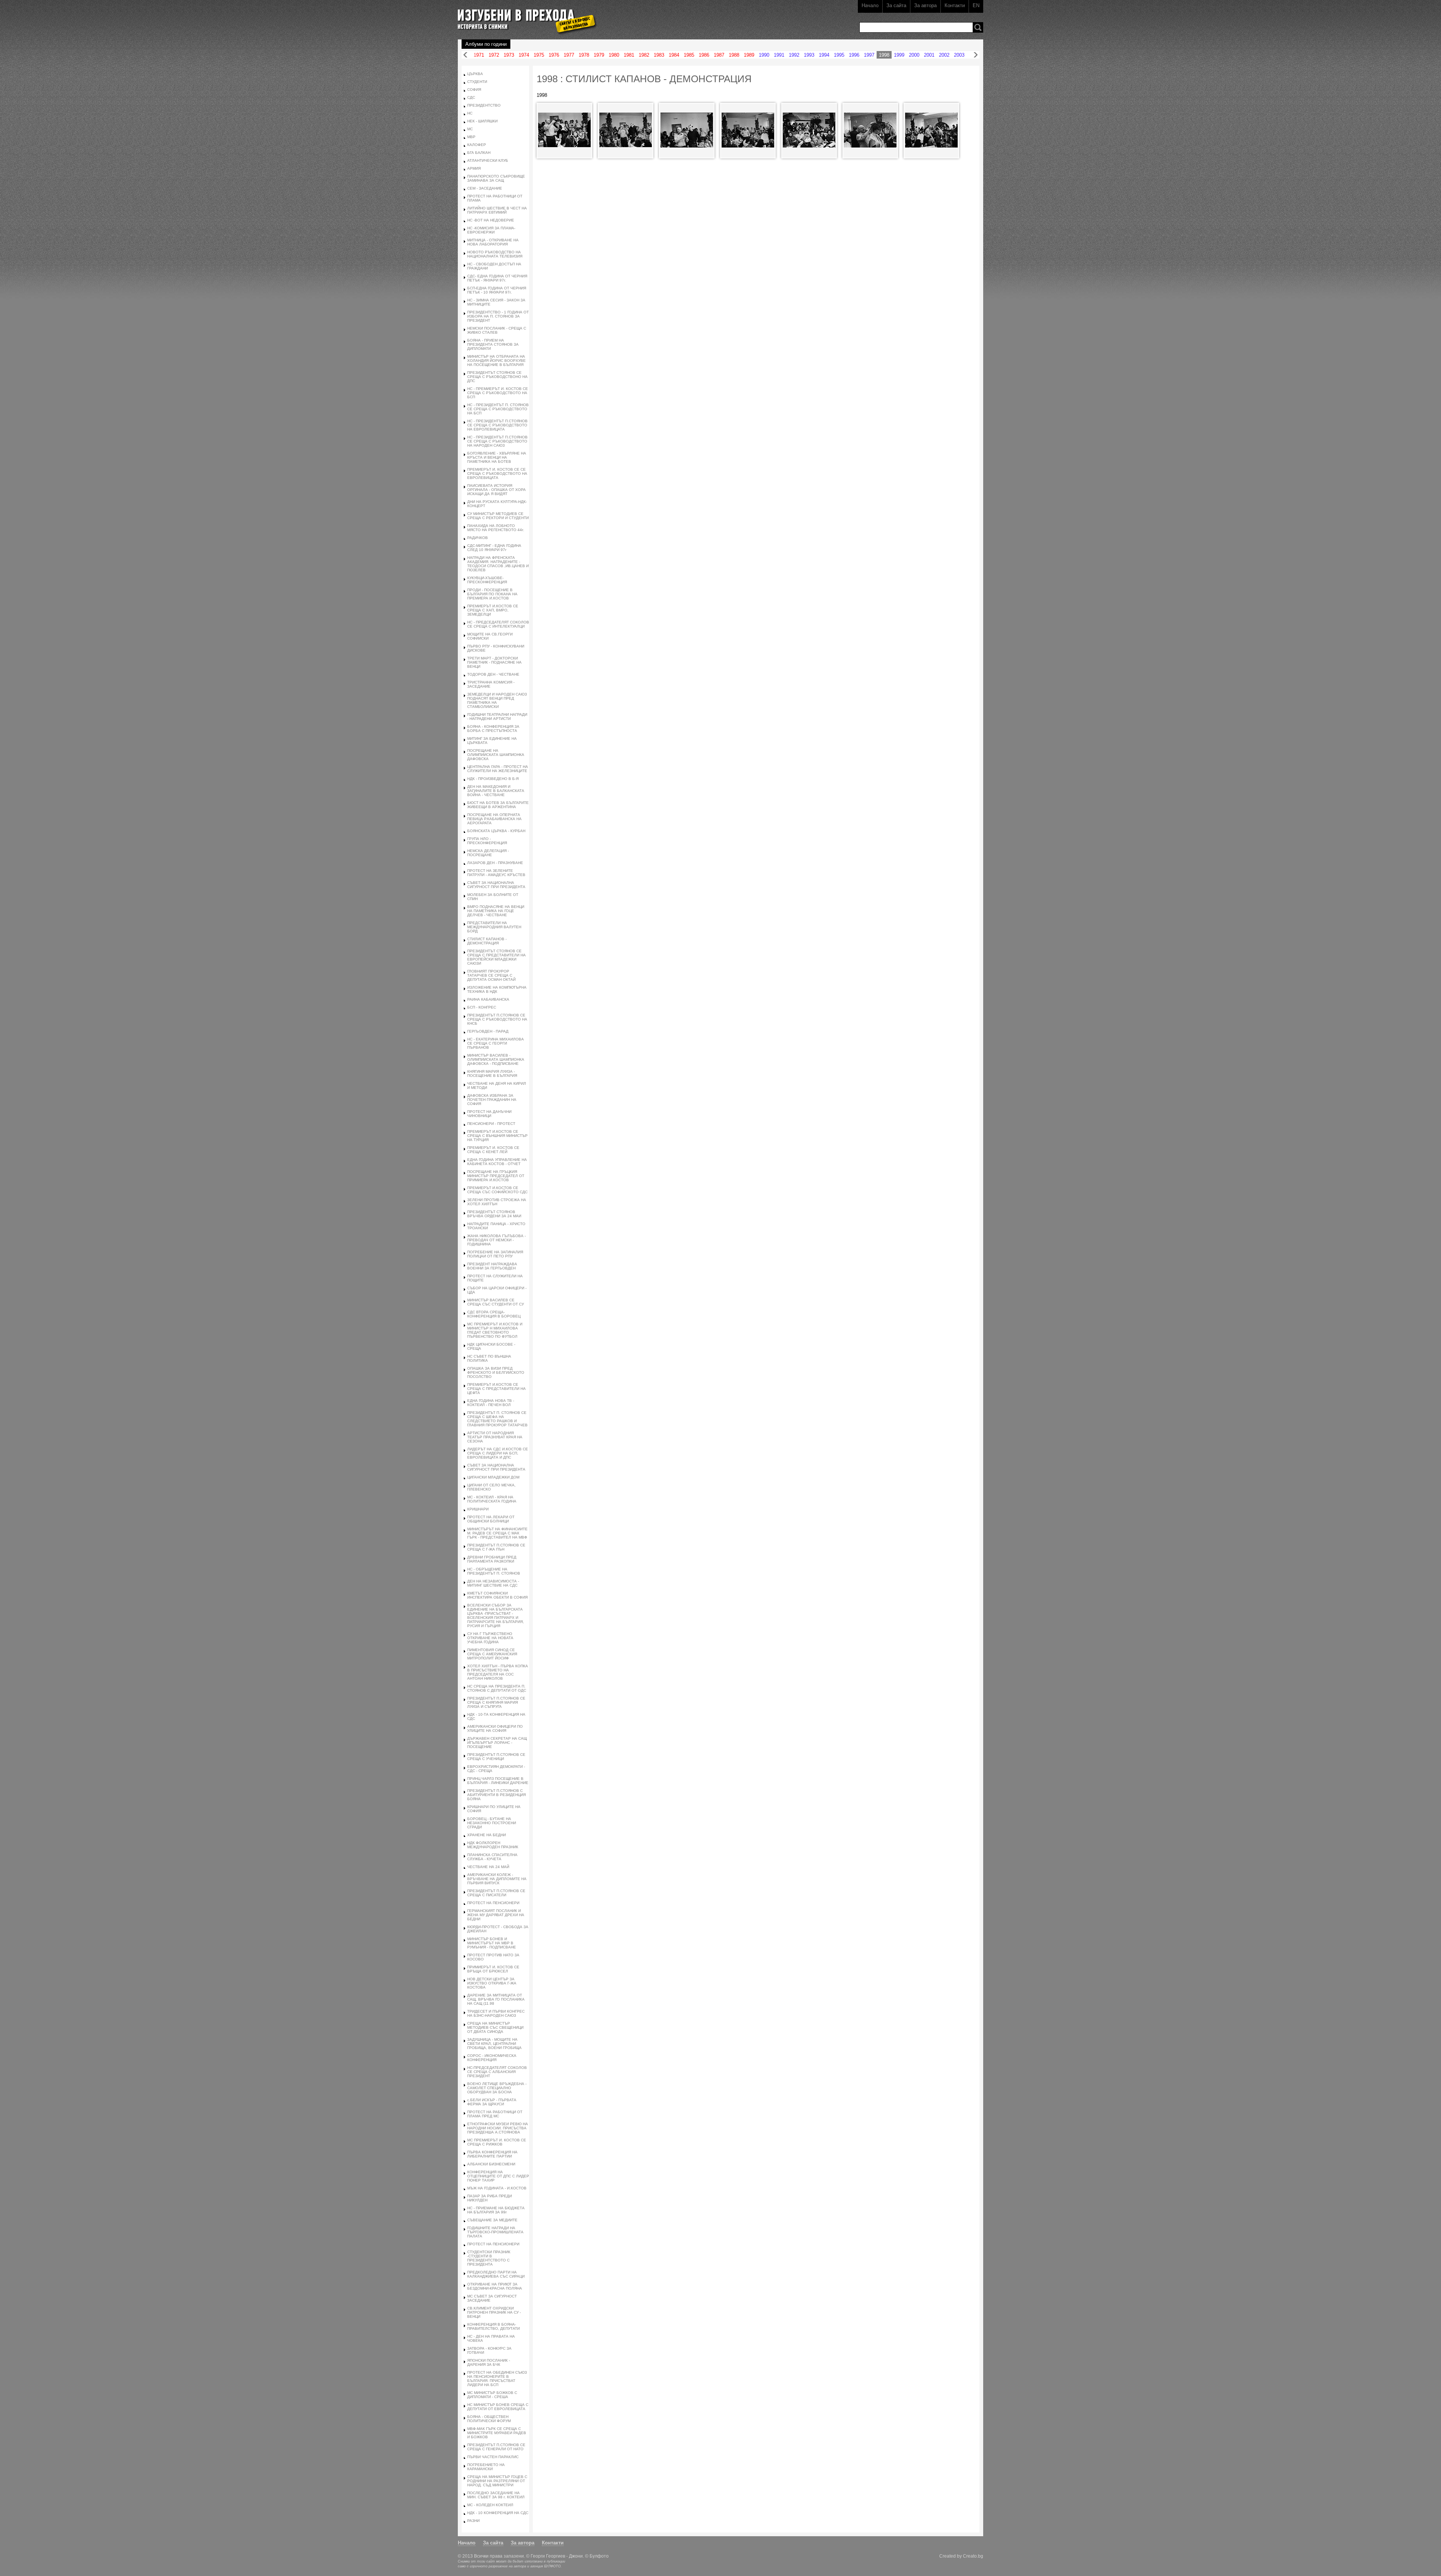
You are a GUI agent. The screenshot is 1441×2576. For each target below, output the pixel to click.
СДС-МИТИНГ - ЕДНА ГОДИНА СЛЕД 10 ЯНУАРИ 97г (494, 548)
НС (470, 113)
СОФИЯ (474, 90)
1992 (794, 55)
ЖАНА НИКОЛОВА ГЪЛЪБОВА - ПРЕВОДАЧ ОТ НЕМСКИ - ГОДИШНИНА (496, 1240)
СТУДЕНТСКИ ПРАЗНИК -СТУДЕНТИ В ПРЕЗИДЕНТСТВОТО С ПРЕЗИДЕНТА (489, 2258)
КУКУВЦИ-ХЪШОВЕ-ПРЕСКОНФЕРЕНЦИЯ (487, 580)
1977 (569, 55)
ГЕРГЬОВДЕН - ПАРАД (488, 1031)
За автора (925, 5)
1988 (734, 55)
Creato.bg (973, 2556)
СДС (471, 97)
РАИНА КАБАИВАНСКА (488, 999)
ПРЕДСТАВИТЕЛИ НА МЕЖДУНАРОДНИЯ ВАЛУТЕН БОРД (494, 927)
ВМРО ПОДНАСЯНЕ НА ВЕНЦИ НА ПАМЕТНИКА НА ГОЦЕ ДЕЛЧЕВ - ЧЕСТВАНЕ (496, 911)
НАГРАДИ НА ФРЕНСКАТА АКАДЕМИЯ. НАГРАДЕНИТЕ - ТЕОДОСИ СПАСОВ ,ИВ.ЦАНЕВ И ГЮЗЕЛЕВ (498, 564)
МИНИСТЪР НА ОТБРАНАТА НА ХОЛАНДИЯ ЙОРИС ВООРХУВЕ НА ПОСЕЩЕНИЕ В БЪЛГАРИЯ (496, 361)
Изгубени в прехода (524, 16)
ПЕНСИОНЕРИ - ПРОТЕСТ (491, 1124)
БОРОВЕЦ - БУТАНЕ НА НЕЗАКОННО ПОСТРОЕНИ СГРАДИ (492, 1823)
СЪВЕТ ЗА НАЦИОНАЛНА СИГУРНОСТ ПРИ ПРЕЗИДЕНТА (496, 885)
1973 (509, 55)
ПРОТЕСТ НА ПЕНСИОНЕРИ (493, 1903)
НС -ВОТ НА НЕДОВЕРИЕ (491, 220)
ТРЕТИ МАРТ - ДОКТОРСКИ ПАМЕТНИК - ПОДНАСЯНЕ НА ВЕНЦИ (494, 662)
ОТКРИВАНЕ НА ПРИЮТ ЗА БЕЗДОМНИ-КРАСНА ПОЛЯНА (495, 2286)
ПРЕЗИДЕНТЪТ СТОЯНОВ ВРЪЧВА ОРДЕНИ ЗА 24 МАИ (494, 1214)
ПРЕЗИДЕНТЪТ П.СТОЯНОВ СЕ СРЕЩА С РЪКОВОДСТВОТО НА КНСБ (497, 1019)
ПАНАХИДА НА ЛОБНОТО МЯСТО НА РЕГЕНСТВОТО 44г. (496, 528)
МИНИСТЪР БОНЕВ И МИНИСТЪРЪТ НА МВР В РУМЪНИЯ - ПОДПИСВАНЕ (492, 1943)
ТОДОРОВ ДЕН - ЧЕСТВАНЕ (493, 674)
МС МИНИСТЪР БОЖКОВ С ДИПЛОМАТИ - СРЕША (492, 2395)
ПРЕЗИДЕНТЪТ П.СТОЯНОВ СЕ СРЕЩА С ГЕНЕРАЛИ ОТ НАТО (496, 2447)
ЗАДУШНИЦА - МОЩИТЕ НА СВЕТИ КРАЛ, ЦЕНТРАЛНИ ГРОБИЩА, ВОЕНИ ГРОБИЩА (494, 2044)
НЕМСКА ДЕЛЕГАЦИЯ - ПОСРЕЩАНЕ (488, 853)
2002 (944, 55)
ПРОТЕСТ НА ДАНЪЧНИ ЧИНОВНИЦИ (489, 1114)
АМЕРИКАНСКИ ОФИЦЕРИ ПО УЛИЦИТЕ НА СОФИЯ (495, 1728)
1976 (554, 55)
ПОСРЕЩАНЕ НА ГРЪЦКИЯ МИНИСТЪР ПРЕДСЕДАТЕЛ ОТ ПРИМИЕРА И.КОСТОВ (496, 1176)
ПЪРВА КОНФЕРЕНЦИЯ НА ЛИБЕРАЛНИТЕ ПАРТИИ (492, 2154)
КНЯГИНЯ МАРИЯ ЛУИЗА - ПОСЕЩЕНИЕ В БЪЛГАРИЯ (492, 1073)
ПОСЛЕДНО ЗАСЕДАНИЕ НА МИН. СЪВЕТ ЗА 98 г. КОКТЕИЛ (496, 2495)
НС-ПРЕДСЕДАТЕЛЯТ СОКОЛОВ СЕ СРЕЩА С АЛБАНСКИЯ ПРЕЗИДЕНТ (497, 2072)
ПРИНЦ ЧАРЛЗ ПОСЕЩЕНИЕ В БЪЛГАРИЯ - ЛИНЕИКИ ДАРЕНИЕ (498, 1781)
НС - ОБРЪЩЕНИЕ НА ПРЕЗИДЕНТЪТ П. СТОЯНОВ (494, 1571)
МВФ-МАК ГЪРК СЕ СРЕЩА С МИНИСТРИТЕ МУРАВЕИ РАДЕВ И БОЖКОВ (497, 2433)
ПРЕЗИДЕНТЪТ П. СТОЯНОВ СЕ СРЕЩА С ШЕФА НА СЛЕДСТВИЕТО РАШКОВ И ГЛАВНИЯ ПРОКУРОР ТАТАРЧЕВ (497, 1419)
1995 (839, 55)
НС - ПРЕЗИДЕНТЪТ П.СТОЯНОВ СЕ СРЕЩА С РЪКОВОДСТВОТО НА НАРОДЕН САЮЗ (497, 441)
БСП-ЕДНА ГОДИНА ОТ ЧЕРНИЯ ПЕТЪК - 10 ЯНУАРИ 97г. (497, 290)
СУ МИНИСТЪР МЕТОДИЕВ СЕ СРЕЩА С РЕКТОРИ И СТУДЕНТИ (498, 516)
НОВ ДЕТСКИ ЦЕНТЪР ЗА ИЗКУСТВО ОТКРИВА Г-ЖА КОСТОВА (492, 1983)
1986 (704, 55)
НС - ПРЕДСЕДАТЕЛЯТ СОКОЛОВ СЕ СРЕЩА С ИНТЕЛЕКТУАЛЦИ (498, 624)
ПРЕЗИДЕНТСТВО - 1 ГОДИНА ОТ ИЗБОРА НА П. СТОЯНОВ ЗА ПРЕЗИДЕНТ (498, 316)
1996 (854, 55)
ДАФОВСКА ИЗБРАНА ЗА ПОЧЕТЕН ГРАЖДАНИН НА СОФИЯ (492, 1100)
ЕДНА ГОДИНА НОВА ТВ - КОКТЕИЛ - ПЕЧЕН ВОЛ (491, 1403)
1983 (659, 55)
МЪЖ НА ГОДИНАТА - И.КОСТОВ (497, 2188)
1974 (524, 55)
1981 (629, 55)
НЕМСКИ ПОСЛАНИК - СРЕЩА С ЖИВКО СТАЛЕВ (497, 330)
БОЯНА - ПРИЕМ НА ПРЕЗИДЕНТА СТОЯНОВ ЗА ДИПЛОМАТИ (493, 344)
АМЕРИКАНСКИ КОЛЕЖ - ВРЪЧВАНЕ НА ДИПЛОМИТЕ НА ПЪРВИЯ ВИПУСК (497, 1879)
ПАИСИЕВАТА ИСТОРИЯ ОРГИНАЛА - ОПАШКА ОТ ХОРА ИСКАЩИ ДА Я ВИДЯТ (496, 490)
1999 (899, 55)
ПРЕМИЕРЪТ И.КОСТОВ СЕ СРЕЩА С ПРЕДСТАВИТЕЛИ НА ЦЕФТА (496, 1389)
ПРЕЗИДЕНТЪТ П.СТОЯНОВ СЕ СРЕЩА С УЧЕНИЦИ (496, 1757)
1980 (614, 55)
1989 (749, 55)
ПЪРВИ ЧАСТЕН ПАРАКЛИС (493, 2457)
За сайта (896, 5)
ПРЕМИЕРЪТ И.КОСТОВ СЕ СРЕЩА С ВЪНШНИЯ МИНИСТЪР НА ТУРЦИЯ (497, 1136)
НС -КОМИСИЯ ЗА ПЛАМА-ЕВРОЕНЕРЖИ (491, 230)
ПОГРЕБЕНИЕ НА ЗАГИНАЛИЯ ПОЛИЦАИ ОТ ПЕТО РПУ (495, 1254)
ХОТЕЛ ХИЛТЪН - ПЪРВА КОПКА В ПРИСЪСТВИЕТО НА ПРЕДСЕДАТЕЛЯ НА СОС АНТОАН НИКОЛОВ (498, 1672)
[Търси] (978, 27)
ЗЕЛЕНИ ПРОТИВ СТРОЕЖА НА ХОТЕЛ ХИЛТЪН (497, 1202)
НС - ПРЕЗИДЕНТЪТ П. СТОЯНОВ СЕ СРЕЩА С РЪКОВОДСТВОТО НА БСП (498, 409)
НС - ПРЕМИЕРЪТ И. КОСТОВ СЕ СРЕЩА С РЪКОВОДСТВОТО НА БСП (498, 393)
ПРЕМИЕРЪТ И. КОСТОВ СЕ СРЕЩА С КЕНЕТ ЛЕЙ (493, 1150)
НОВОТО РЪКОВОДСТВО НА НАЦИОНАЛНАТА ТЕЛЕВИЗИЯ (495, 254)
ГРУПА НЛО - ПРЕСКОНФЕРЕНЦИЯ (487, 841)
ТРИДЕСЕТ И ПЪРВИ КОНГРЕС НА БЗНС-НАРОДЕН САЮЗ (496, 2013)
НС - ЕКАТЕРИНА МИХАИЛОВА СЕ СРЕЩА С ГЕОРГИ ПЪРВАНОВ (496, 1043)
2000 (914, 55)
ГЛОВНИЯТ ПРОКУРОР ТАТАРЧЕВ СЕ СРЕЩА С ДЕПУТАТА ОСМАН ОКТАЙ (491, 975)
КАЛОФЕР (477, 145)
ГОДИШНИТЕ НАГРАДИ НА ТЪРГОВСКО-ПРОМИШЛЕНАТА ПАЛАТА (495, 2232)
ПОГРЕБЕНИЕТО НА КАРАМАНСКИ (486, 2467)
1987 (719, 55)
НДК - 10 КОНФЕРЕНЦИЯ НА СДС (498, 2513)
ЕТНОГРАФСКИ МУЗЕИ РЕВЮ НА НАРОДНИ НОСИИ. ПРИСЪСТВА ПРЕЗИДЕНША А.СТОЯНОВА (498, 2128)
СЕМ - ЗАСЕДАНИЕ (485, 188)
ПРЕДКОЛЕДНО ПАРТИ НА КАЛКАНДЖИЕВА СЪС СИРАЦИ (496, 2274)
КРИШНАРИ (478, 1509)
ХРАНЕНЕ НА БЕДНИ (487, 1835)
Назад (465, 55)
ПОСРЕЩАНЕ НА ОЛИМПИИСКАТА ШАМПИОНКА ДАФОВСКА (496, 755)
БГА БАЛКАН (479, 153)
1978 (584, 55)
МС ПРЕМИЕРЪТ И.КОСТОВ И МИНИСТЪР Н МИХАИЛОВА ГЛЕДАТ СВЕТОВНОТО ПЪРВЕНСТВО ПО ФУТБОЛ (495, 1330)
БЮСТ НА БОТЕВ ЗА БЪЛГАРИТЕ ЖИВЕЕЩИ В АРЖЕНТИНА (498, 805)
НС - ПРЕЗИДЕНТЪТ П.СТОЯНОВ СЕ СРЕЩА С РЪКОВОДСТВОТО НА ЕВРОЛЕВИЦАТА (497, 425)
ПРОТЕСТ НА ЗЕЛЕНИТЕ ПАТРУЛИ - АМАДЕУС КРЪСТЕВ (496, 873)
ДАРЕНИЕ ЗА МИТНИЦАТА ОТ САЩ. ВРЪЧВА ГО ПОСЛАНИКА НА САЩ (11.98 (496, 1999)
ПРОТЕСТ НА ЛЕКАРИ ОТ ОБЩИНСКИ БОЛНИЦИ (491, 1519)
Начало (870, 5)
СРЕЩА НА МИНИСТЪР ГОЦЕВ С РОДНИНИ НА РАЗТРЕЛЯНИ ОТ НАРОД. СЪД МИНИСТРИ (497, 2481)
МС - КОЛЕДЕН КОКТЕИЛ (490, 2505)
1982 (644, 55)
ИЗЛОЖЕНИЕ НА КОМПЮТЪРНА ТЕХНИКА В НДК (497, 989)
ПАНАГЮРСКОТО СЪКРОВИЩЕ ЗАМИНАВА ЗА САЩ (496, 178)
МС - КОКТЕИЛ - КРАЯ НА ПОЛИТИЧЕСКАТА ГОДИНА (492, 1499)
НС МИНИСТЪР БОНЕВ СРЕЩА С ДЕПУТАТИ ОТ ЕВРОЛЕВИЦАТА (498, 2407)
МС (470, 129)
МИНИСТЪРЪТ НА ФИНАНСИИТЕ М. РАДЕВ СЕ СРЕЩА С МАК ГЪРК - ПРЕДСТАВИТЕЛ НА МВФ (497, 1533)
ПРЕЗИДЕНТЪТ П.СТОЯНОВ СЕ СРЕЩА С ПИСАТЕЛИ (496, 1893)
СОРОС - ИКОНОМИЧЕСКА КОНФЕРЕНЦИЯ (492, 2058)
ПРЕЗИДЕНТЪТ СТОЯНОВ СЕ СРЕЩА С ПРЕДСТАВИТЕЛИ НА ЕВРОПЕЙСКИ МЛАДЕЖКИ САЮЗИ (496, 957)
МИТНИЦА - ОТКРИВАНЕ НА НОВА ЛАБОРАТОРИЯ (493, 242)
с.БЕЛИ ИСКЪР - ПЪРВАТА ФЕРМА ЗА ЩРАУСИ (492, 2102)
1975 (539, 55)
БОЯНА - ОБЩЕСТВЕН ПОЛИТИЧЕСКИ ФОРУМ (489, 2419)
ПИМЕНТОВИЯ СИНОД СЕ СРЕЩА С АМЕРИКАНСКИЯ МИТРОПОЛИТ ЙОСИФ (492, 1654)
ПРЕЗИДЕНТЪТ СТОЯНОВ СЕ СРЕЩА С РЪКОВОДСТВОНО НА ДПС (497, 377)
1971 (479, 55)
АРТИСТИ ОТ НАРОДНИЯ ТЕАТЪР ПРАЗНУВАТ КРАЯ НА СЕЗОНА (495, 1437)
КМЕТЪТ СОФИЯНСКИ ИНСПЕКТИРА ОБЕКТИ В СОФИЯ (497, 1595)
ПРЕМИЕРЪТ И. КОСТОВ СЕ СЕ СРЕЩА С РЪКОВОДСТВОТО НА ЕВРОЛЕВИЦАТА (497, 473)
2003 (959, 55)
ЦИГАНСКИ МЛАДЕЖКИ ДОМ (493, 1477)
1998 (884, 55)
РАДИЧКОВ (478, 538)
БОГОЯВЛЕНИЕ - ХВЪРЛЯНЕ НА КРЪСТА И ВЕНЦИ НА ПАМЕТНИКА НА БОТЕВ (497, 457)
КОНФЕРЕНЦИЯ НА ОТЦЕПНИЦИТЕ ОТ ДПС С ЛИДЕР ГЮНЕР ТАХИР (498, 2176)
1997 (869, 55)
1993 (809, 55)
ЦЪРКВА (475, 74)
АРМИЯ (474, 168)
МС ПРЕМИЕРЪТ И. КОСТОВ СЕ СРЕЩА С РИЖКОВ (497, 2142)
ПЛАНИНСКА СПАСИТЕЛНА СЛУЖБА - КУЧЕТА (492, 1857)
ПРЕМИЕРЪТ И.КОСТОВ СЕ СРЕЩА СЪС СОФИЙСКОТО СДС (497, 1190)
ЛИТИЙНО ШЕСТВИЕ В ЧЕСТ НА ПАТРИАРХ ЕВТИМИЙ (497, 210)
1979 (599, 55)
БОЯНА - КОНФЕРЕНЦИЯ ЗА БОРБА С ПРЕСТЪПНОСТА (493, 729)
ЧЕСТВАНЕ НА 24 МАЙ (488, 1867)
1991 (779, 55)
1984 (674, 55)
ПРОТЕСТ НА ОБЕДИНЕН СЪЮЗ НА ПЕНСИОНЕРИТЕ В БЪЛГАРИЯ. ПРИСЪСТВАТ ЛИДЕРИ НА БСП (497, 2379)
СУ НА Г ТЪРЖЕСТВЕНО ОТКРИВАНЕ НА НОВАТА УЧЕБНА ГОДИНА (490, 1638)
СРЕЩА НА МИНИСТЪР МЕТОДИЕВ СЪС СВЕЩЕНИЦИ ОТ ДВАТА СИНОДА (495, 2027)
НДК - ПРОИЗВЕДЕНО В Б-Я (493, 779)
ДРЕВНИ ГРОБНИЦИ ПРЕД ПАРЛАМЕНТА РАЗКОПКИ (492, 1559)
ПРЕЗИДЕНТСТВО (484, 105)
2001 (929, 55)
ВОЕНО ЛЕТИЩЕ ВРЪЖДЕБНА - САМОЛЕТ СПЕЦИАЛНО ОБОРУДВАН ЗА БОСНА (497, 2088)
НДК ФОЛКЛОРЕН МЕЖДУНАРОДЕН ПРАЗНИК (493, 1845)
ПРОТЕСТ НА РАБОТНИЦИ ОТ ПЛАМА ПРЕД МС (495, 2114)
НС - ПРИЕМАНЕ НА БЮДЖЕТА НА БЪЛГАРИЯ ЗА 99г (496, 2210)
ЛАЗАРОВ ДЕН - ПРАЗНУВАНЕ (495, 863)
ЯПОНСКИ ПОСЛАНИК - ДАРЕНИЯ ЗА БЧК (489, 2362)
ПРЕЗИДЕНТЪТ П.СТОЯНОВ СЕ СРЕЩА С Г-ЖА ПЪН (496, 1547)
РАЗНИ (473, 2521)
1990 (764, 55)
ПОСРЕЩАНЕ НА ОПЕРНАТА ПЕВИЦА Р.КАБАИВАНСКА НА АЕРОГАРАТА (494, 819)
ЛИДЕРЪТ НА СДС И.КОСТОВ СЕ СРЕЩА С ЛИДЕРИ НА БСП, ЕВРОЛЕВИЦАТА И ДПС (498, 1453)
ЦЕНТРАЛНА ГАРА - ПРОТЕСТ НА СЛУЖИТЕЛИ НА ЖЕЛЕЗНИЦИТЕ (498, 769)
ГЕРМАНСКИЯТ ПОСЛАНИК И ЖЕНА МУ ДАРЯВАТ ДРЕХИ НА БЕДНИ (496, 1915)
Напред (976, 55)
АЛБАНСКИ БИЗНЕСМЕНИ (491, 2164)
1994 (824, 55)
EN (976, 5)
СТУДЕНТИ (477, 82)
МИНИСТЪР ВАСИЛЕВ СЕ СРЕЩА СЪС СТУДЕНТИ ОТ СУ (496, 1302)
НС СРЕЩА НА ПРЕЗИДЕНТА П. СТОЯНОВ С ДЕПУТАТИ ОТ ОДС (497, 1688)
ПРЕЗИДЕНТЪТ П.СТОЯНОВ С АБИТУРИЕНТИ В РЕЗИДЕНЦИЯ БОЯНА (496, 1795)
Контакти (955, 5)
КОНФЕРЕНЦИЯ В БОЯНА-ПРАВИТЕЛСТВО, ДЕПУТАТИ (493, 2326)
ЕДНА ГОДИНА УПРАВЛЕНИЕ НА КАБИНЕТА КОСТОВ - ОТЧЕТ (497, 1162)
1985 (689, 55)
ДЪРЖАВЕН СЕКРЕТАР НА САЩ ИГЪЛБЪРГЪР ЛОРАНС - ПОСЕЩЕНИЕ (497, 1743)
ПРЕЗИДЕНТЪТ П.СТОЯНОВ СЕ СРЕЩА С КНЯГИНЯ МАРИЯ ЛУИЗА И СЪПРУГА (496, 1702)
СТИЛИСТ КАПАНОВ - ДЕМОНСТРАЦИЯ (487, 941)
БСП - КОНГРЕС (482, 1007)
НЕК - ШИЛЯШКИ (482, 121)
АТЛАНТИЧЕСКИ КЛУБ (488, 160)
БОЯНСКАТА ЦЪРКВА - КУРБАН (496, 831)
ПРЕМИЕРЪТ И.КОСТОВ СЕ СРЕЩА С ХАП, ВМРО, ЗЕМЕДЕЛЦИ (493, 610)
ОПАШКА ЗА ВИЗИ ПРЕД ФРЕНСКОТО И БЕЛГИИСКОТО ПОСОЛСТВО (496, 1372)
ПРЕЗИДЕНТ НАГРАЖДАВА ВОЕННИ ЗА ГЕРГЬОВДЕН (492, 1266)
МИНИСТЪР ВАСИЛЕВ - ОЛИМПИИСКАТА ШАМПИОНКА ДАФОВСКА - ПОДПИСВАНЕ (496, 1059)
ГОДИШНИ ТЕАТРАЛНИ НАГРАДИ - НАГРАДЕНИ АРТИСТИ (497, 717)
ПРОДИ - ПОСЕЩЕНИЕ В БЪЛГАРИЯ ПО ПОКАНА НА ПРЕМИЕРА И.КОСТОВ (492, 594)
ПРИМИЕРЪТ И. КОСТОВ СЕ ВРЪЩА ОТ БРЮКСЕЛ (493, 1969)
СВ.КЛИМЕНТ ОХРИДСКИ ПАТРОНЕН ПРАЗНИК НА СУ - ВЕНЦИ (494, 2312)
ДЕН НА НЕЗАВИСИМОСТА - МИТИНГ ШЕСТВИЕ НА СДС (493, 1583)
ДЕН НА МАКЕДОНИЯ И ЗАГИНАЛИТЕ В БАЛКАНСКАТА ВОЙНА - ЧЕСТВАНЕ (496, 791)
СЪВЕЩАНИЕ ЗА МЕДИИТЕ (492, 2220)
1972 (494, 55)
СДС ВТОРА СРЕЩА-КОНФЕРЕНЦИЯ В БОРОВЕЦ (494, 1314)
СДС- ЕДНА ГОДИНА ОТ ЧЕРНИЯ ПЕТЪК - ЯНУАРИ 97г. (497, 278)
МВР (471, 137)
